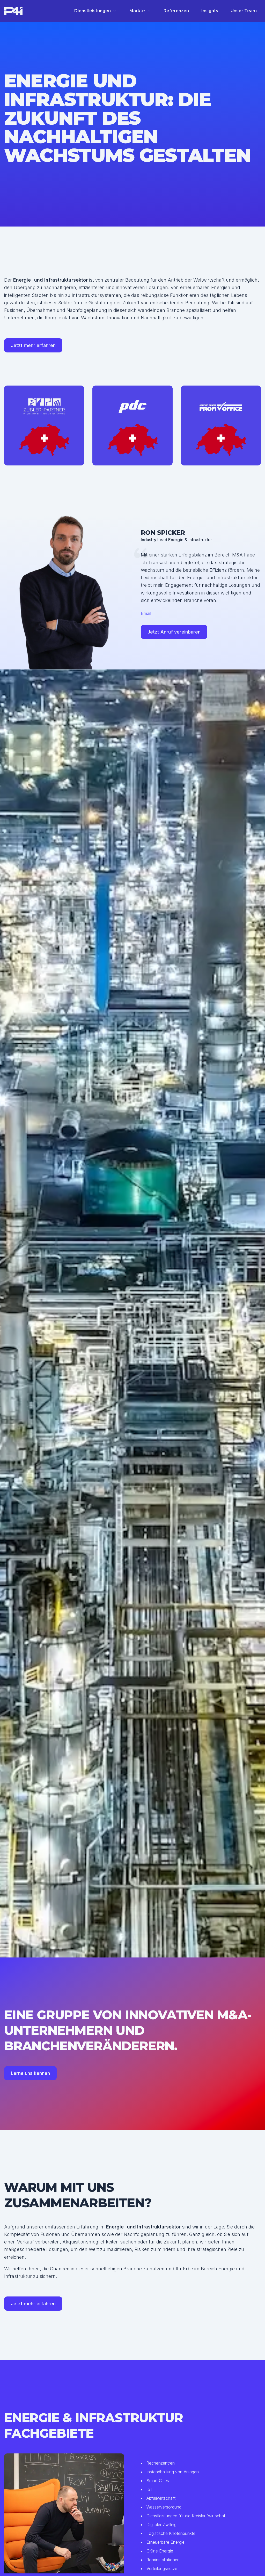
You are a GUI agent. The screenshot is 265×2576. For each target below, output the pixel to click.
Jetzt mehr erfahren (33, 345)
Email (146, 613)
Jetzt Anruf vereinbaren (174, 632)
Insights (210, 11)
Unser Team (244, 11)
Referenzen (176, 11)
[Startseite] (13, 11)
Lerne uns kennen (30, 2073)
